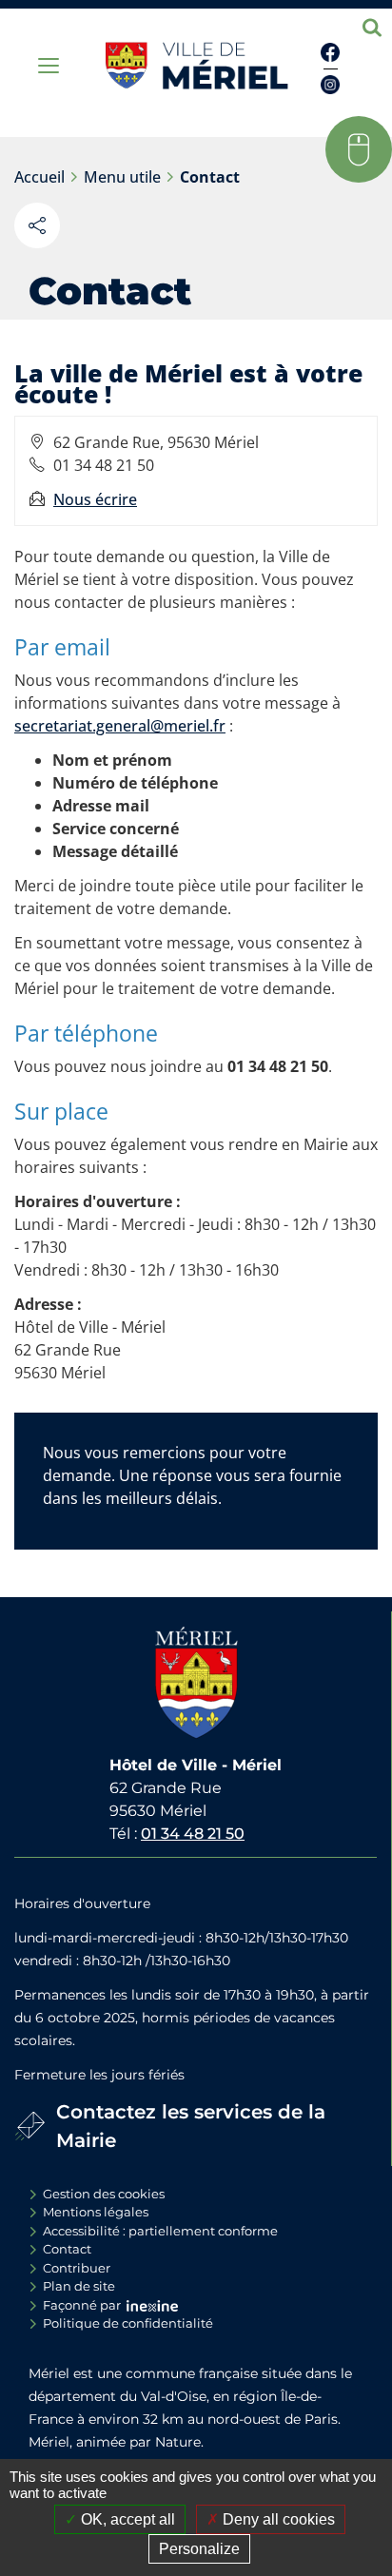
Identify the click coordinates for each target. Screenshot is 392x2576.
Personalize (199, 2549)
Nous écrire (95, 499)
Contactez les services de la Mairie (191, 2126)
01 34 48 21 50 (193, 1834)
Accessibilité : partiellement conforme (160, 2231)
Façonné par (82, 2305)
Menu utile (122, 177)
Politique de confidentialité (128, 2323)
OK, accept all (126, 2519)
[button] (359, 149)
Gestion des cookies (104, 2194)
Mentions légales (96, 2212)
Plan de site (79, 2286)
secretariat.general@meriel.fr (120, 726)
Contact (210, 177)
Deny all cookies (277, 2519)
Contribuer (77, 2268)
